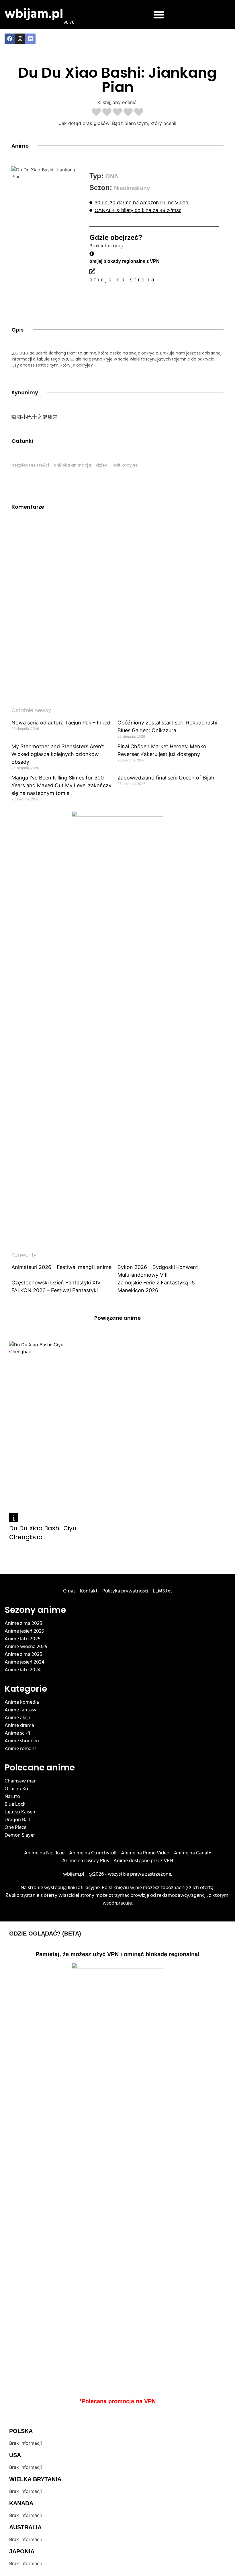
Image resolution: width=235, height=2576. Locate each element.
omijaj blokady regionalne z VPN (125, 261)
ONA (112, 176)
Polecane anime (40, 1767)
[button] (159, 15)
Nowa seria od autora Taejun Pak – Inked (61, 723)
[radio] (96, 113)
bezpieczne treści (30, 465)
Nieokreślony (132, 188)
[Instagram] (20, 39)
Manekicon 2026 (138, 1290)
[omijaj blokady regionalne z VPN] (92, 254)
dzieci (102, 465)
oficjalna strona (123, 280)
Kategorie (26, 1689)
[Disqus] (117, 599)
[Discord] (30, 39)
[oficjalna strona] (92, 271)
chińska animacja (73, 465)
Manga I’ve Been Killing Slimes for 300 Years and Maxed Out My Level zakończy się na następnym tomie (61, 785)
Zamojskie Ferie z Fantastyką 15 (156, 1283)
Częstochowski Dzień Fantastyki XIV (56, 1283)
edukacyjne (126, 465)
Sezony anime (35, 1610)
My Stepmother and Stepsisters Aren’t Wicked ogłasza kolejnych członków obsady (58, 754)
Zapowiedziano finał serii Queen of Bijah (166, 778)
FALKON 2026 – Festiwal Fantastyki (55, 1290)
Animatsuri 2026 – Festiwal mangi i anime (61, 1267)
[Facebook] (10, 39)
